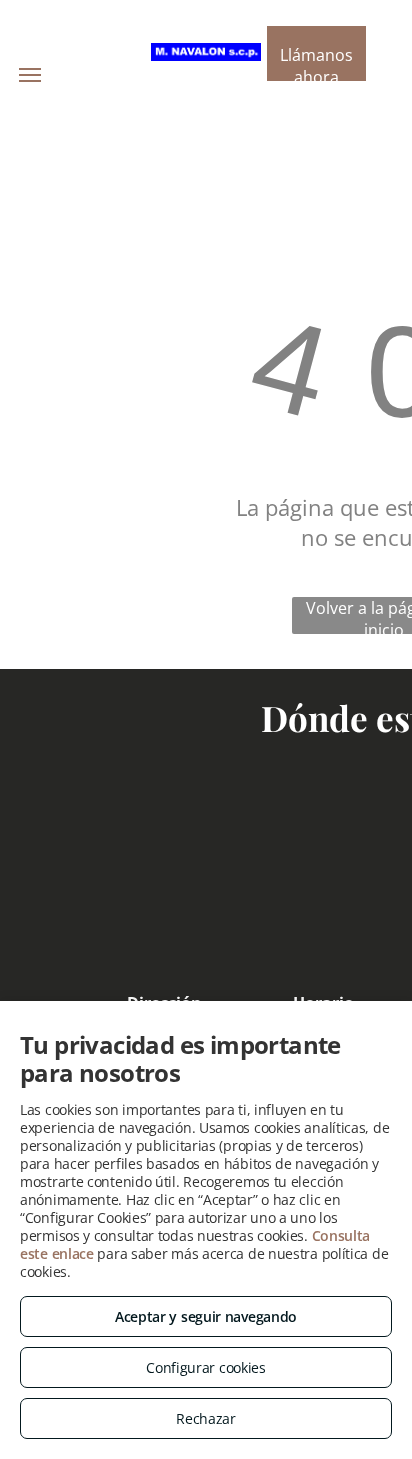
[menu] (30, 75)
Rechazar (206, 1418)
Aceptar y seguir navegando (206, 1316)
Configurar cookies (206, 1367)
